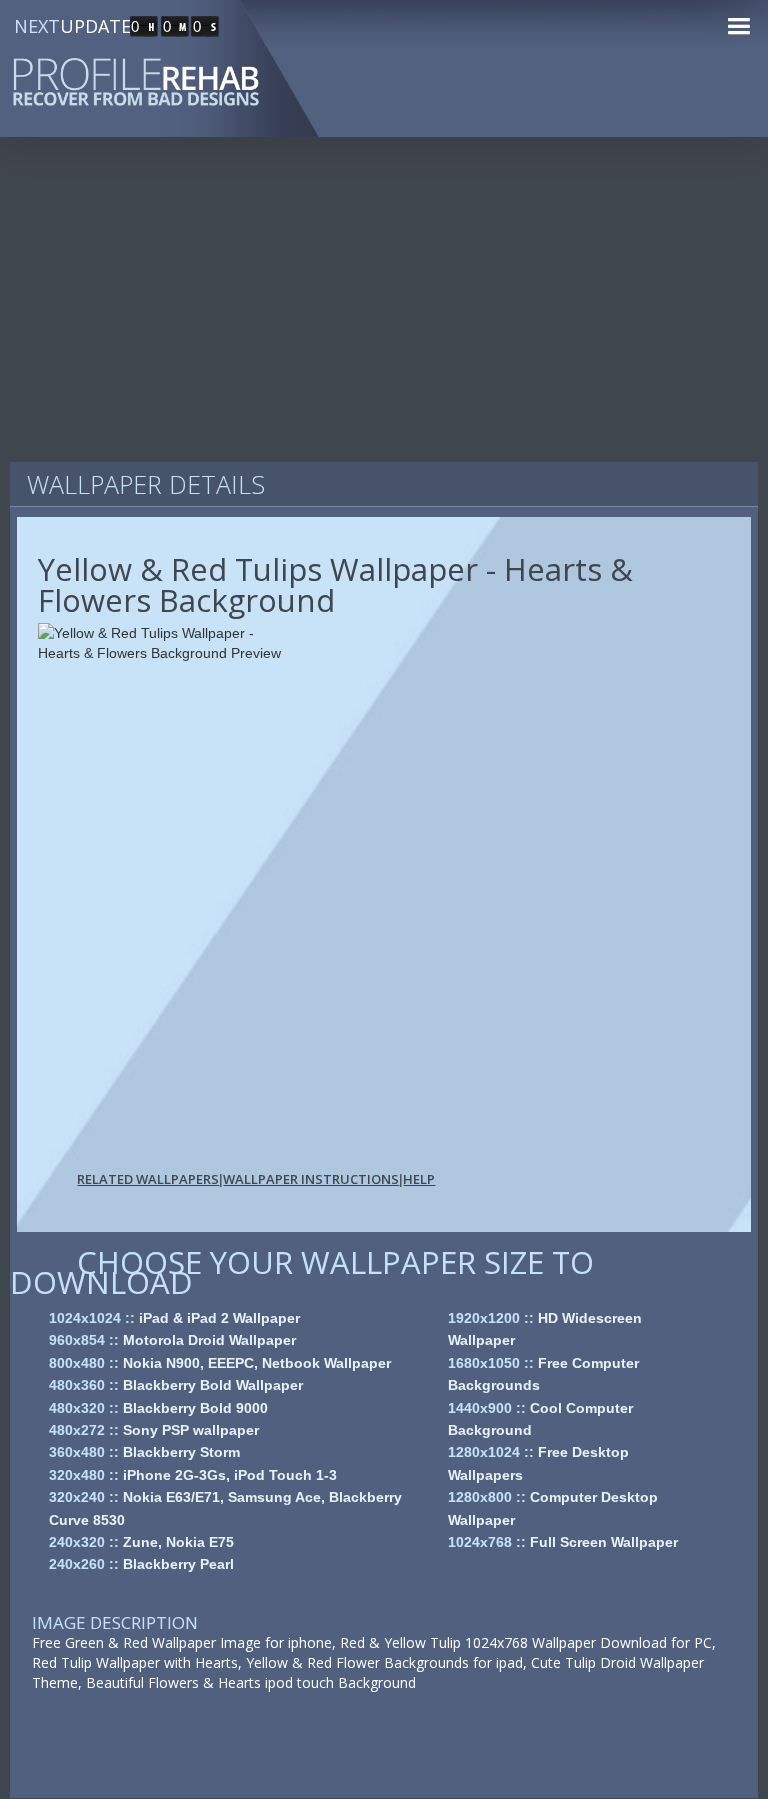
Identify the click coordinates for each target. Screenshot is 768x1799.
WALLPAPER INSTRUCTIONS (311, 1179)
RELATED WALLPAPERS (148, 1179)
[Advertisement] (384, 310)
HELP (419, 1179)
